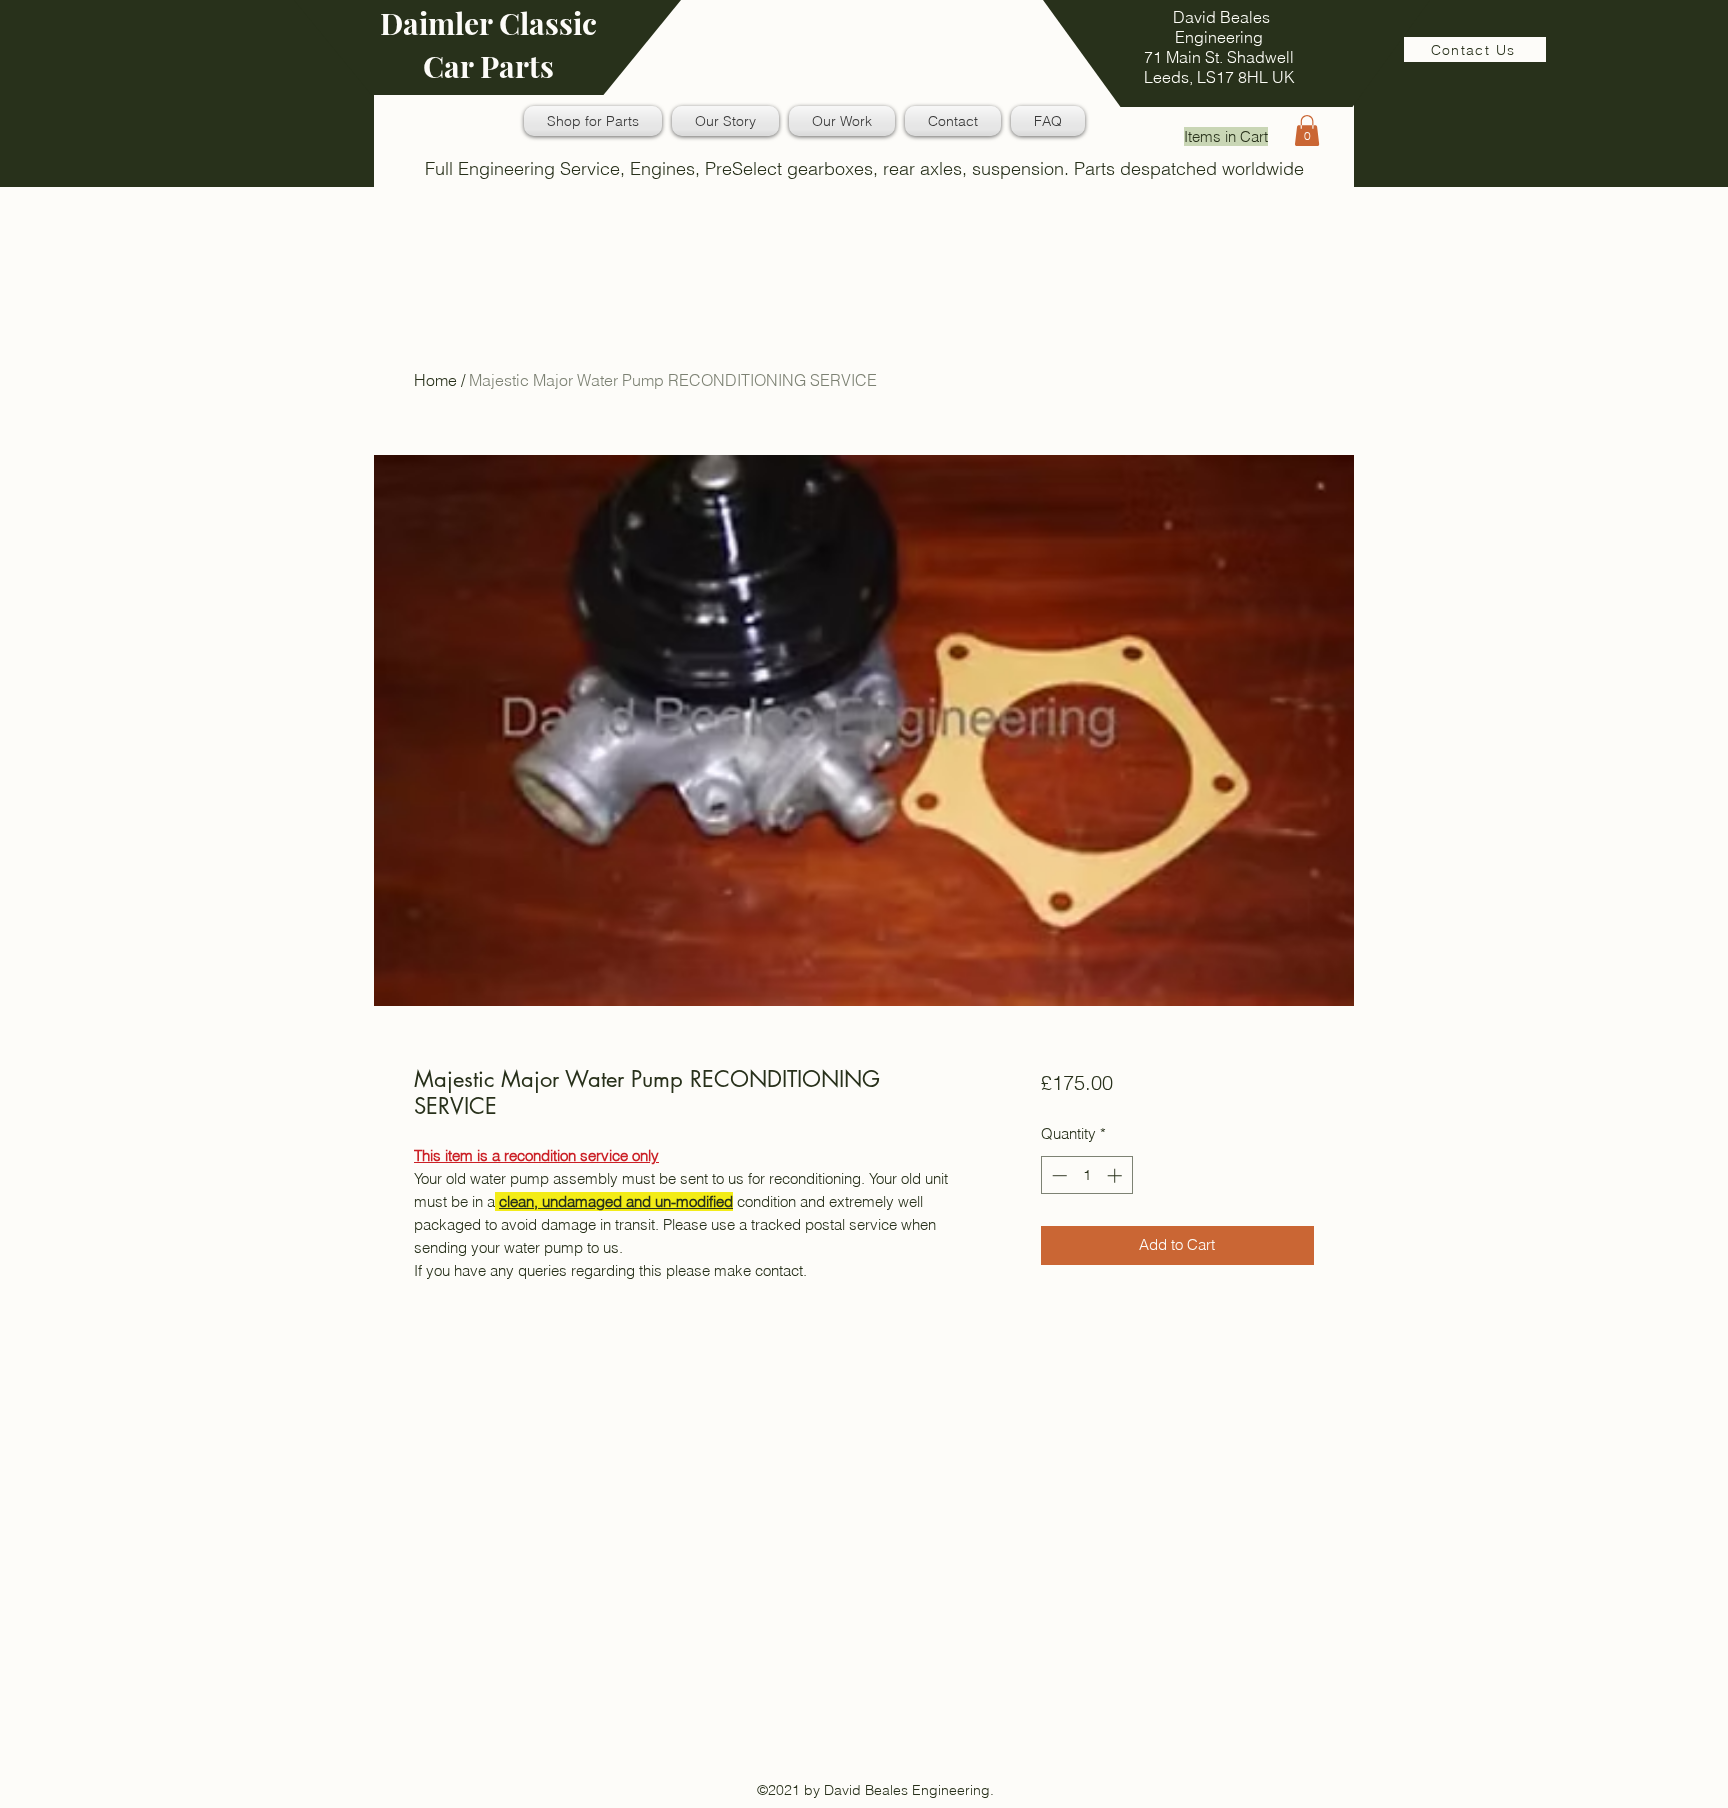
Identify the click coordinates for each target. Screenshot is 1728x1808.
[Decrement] (1057, 1175)
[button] (1307, 130)
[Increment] (1116, 1175)
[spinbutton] (1086, 1175)
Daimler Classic (488, 23)
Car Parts (488, 66)
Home (435, 380)
